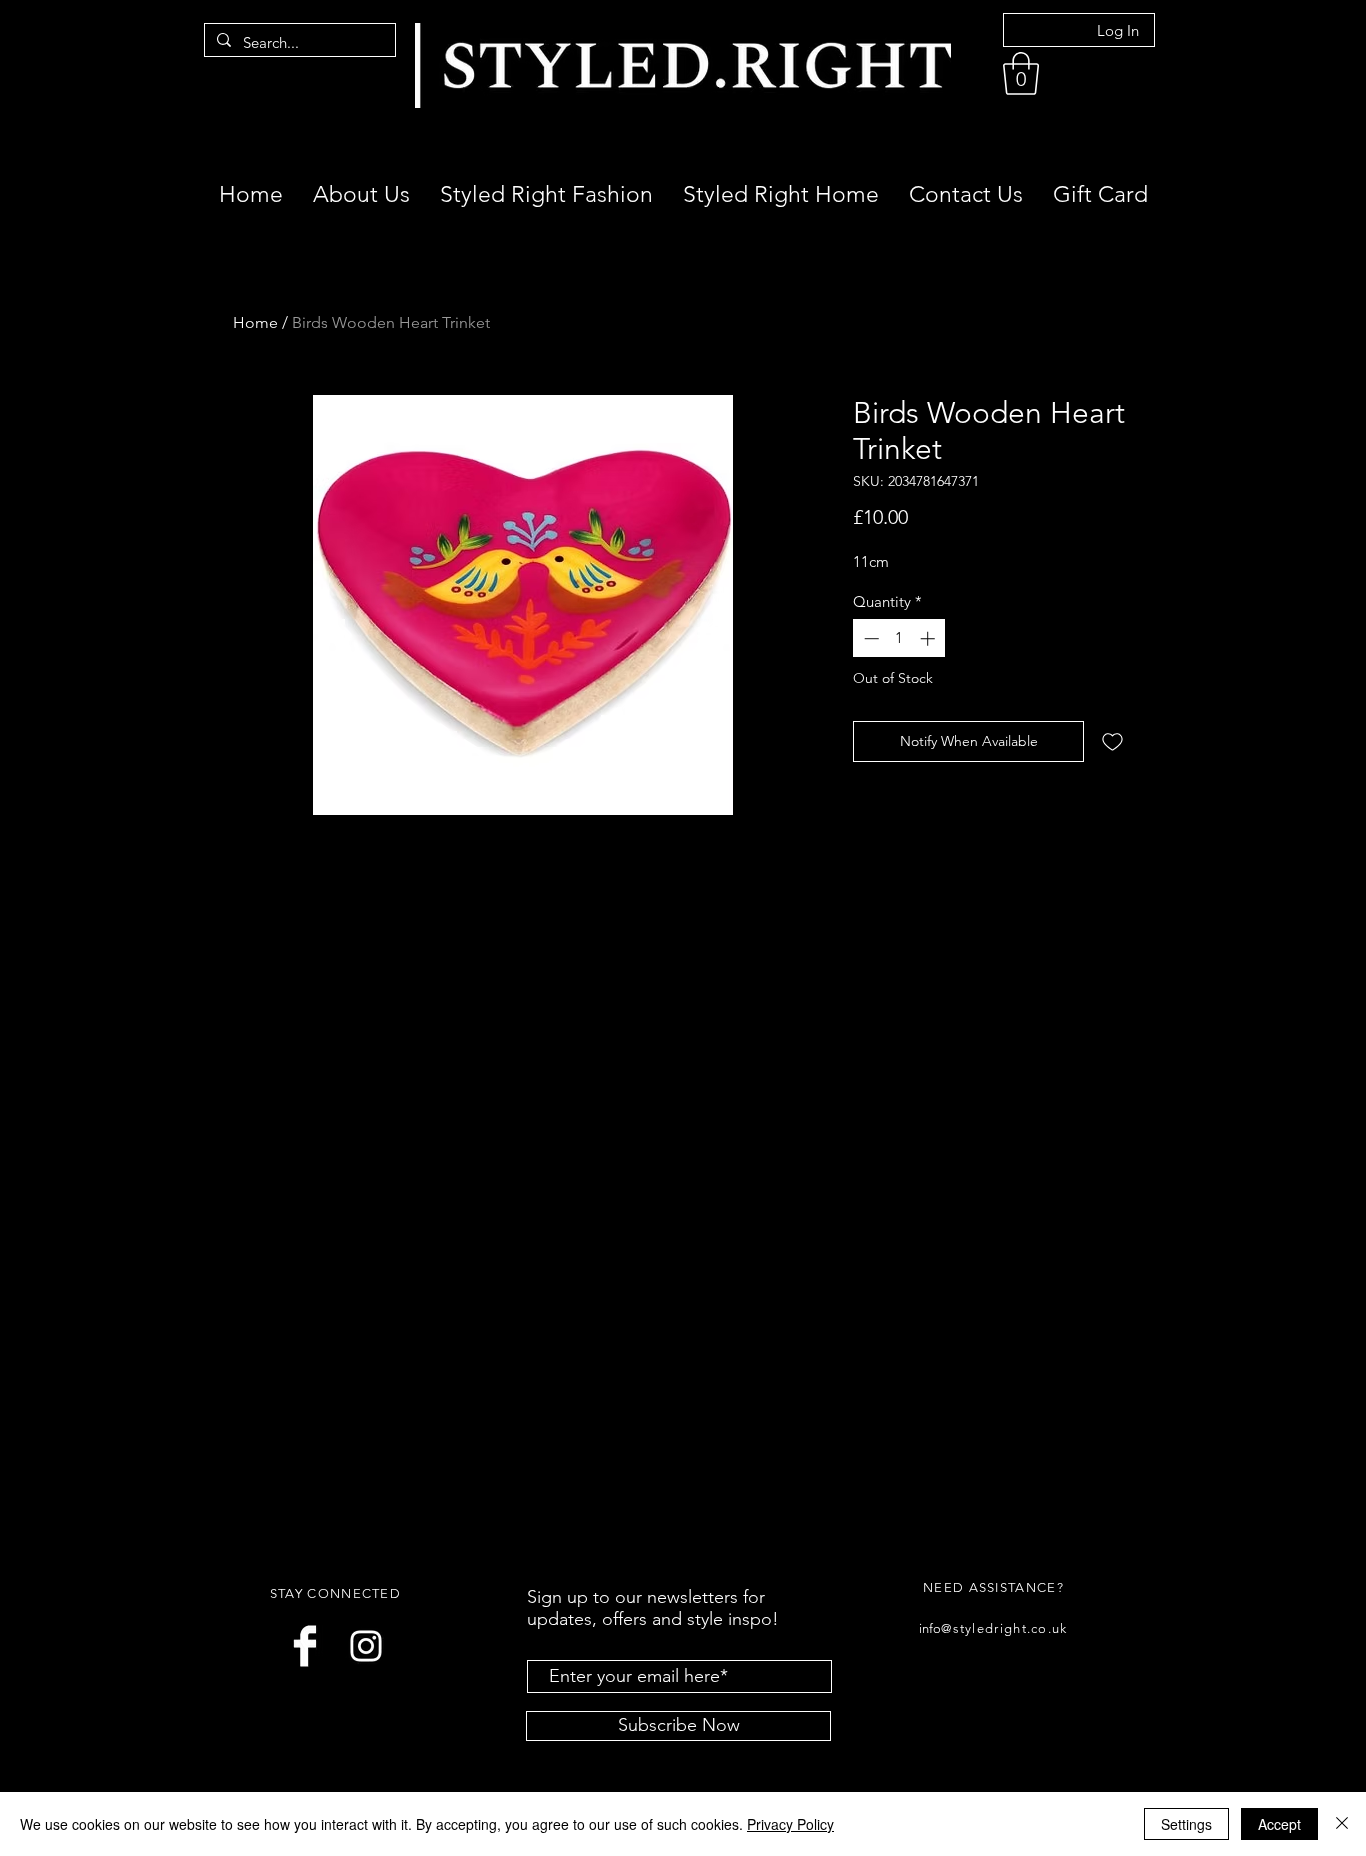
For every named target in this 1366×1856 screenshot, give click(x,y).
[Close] (1342, 1824)
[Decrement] (869, 638)
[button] (1021, 73)
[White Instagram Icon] (366, 1646)
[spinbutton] (899, 638)
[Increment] (929, 638)
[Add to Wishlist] (1112, 741)
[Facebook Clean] (305, 1646)
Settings (1186, 1824)
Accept (1279, 1824)
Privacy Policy (790, 1824)
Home (255, 322)
